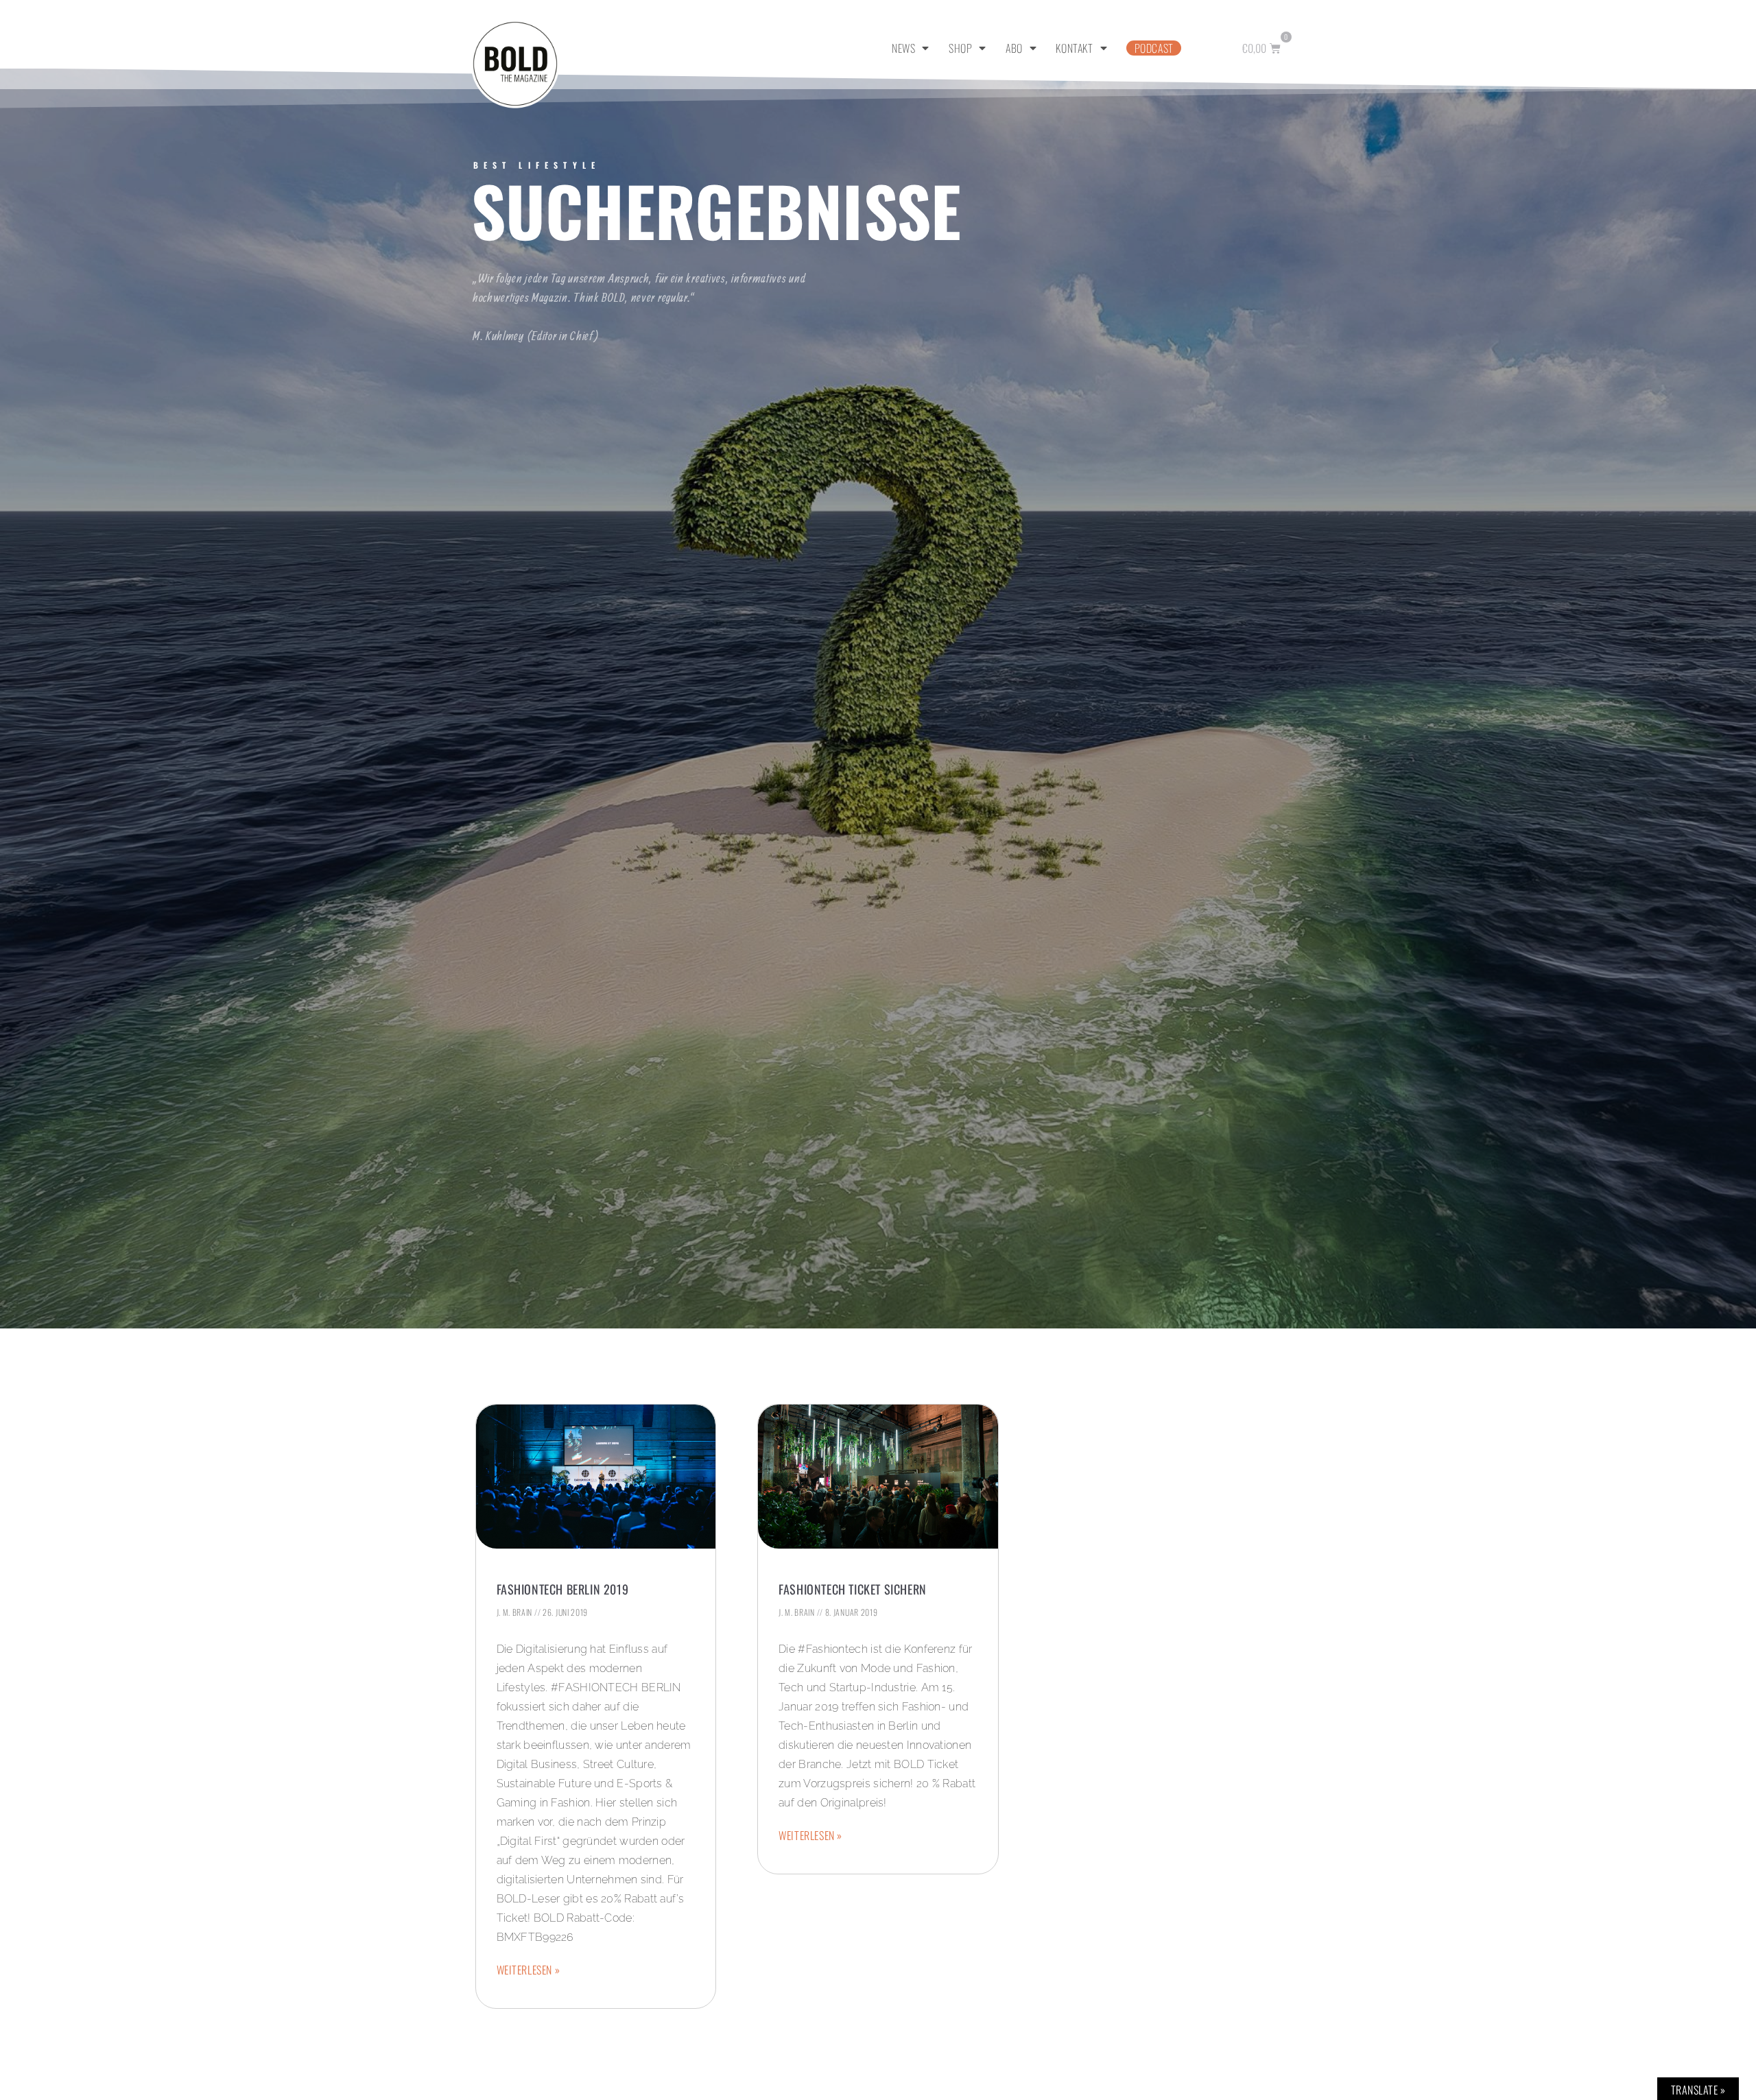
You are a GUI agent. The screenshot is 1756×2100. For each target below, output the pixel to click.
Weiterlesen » (529, 1970)
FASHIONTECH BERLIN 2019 (563, 1589)
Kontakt (1074, 48)
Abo (1014, 48)
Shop (960, 48)
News (903, 48)
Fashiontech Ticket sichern (853, 1589)
